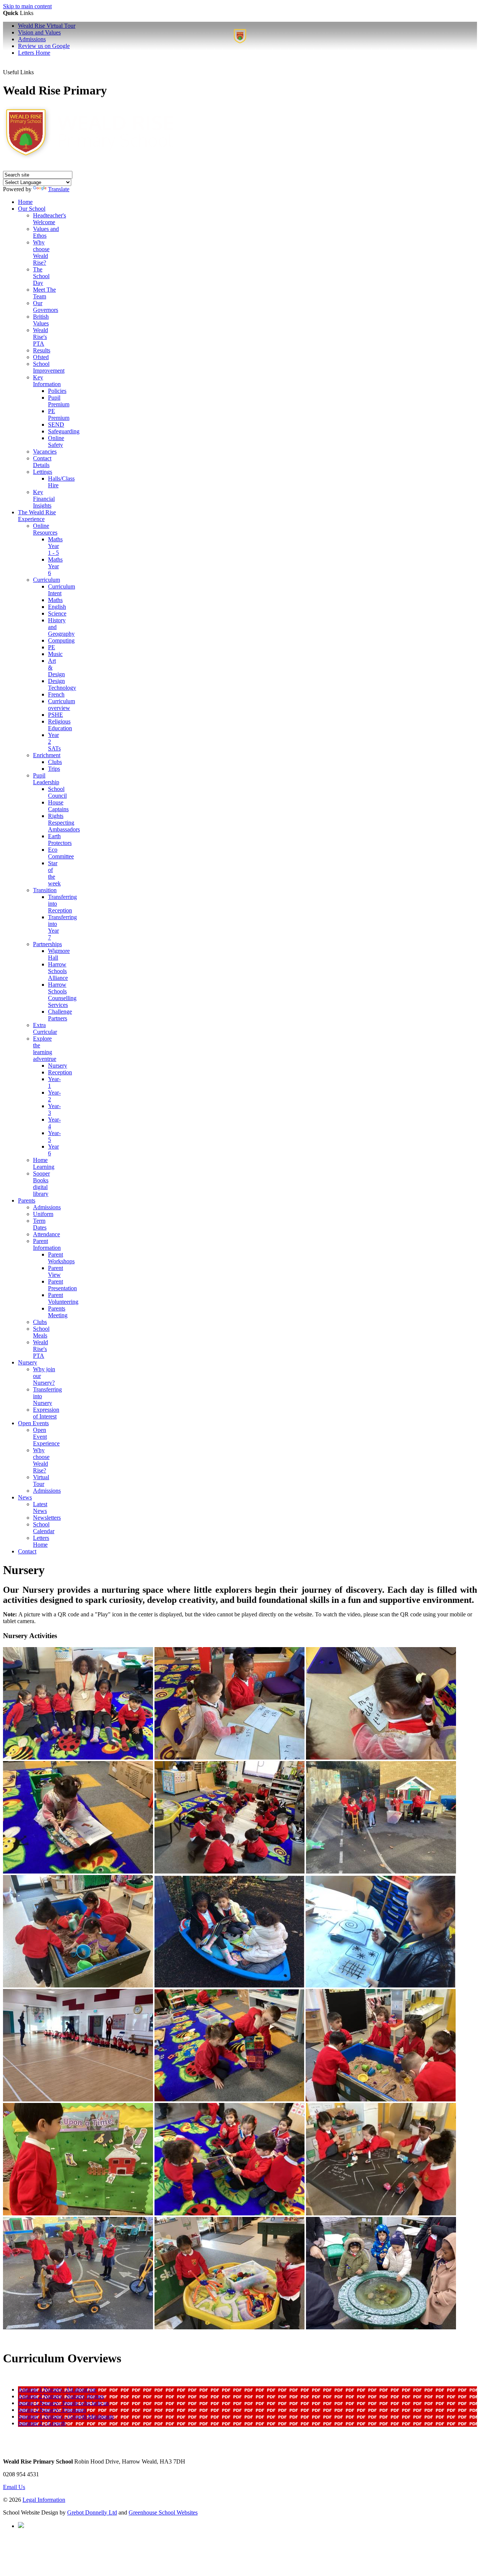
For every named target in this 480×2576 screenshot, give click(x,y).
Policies (57, 391)
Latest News (40, 1507)
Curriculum (46, 580)
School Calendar (44, 1528)
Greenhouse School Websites (163, 2512)
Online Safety (56, 441)
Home (25, 202)
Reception (60, 1072)
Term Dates (40, 1224)
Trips (54, 769)
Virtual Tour (41, 1480)
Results (42, 350)
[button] (41, 68)
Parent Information (47, 1244)
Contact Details (42, 462)
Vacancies (45, 452)
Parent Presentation (62, 1285)
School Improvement (49, 367)
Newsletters (47, 1518)
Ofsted (41, 357)
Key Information (47, 381)
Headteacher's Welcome (49, 219)
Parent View (55, 1271)
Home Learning (44, 1163)
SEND (56, 425)
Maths (55, 600)
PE (52, 647)
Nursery (58, 1066)
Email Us (14, 2487)
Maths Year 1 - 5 (55, 546)
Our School (32, 209)
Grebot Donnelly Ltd (92, 2512)
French (56, 694)
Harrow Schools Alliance (58, 971)
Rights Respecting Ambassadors (64, 823)
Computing (61, 640)
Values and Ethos (46, 232)
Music (55, 654)
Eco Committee (61, 853)
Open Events (33, 1423)
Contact (27, 1551)
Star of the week (54, 873)
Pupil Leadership (46, 779)
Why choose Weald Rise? (41, 252)
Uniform (43, 1214)
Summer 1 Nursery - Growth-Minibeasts (66, 2416)
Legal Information (44, 2500)
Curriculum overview (61, 705)
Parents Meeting (58, 1312)
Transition (45, 890)
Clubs (55, 762)
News (25, 1497)
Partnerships (47, 944)
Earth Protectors (60, 839)
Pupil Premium (59, 401)
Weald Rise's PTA (40, 337)
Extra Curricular (45, 1028)
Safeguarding (64, 431)
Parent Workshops (61, 1258)
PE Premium (59, 414)
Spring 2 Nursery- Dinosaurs (52, 2410)
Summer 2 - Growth (42, 2423)
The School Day (41, 276)
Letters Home (34, 53)
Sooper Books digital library (41, 1184)
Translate (59, 189)
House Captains (58, 806)
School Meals (41, 1332)
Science (57, 613)
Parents (27, 1200)
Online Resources (45, 529)
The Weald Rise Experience (37, 516)
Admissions (47, 1207)
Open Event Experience (46, 1437)
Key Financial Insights (44, 499)
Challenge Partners (60, 1015)
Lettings (43, 472)
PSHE (55, 715)
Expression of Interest (46, 1413)
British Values (41, 320)
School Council (57, 792)
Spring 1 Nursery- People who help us (63, 2403)
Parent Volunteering (63, 1298)
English (57, 607)
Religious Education (60, 725)
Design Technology (62, 684)
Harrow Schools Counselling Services (62, 995)
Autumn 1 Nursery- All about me (57, 2390)
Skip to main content (27, 6)
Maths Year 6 (55, 566)
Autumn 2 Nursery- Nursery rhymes (61, 2396)
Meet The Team (44, 293)
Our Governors (46, 306)
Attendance (46, 1234)
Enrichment (47, 755)
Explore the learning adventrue (45, 1049)
